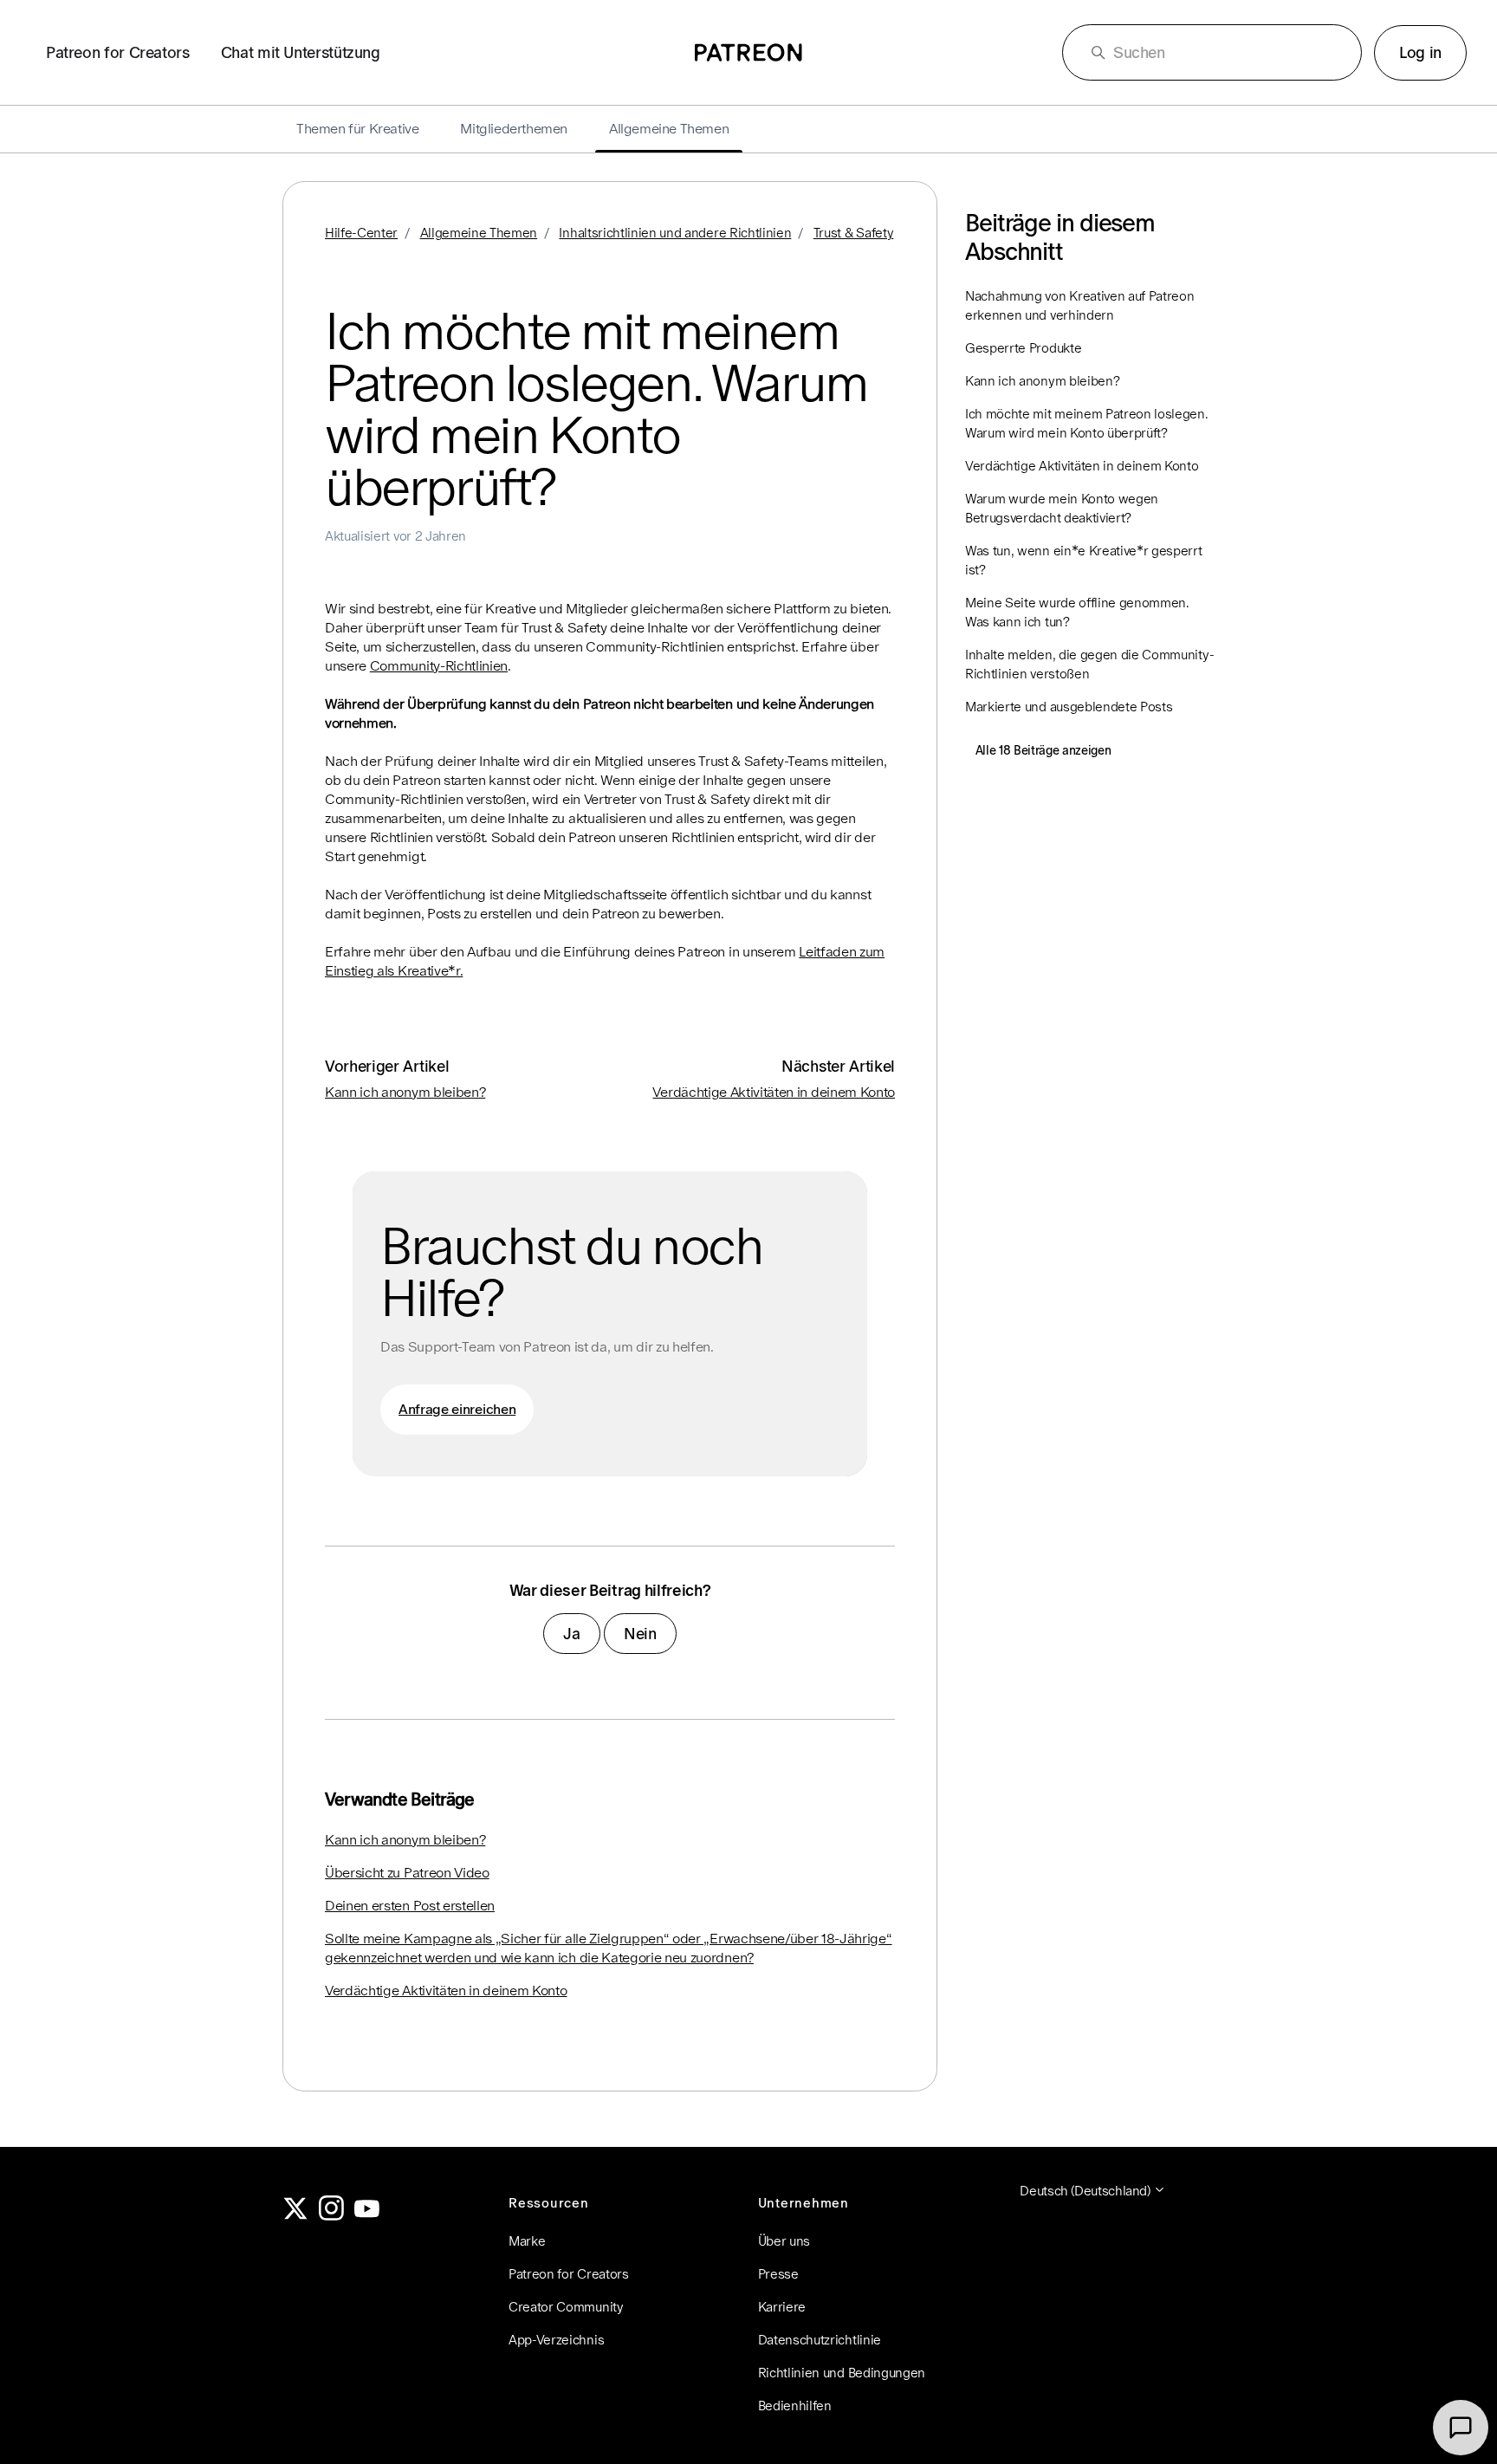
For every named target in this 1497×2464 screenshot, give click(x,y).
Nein (640, 1634)
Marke (527, 2241)
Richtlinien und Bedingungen (842, 2373)
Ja (571, 1634)
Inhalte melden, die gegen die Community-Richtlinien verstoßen (1089, 664)
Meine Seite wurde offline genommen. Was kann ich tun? (1077, 612)
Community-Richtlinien (439, 666)
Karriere (782, 2307)
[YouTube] (367, 2216)
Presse (778, 2274)
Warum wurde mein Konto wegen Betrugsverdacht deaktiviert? (1062, 508)
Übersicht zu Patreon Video (407, 1873)
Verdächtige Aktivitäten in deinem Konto (774, 1092)
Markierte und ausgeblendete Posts (1069, 707)
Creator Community (566, 2307)
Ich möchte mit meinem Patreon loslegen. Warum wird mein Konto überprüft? (1087, 423)
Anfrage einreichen (457, 1409)
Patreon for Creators (118, 52)
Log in (1420, 52)
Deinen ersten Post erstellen (410, 1906)
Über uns (784, 2241)
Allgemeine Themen (479, 233)
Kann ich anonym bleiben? (405, 1092)
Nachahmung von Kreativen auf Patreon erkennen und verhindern (1079, 305)
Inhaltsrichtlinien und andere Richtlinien (675, 233)
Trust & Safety (854, 233)
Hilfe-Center (361, 233)
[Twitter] (295, 2216)
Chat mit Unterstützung (301, 52)
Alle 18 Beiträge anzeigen (1043, 750)
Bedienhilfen (795, 2406)
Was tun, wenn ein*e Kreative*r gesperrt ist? (1084, 560)
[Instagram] (332, 2216)
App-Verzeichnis (556, 2340)
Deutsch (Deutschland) (1086, 2191)
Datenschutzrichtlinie (820, 2340)
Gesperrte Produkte (1023, 348)
